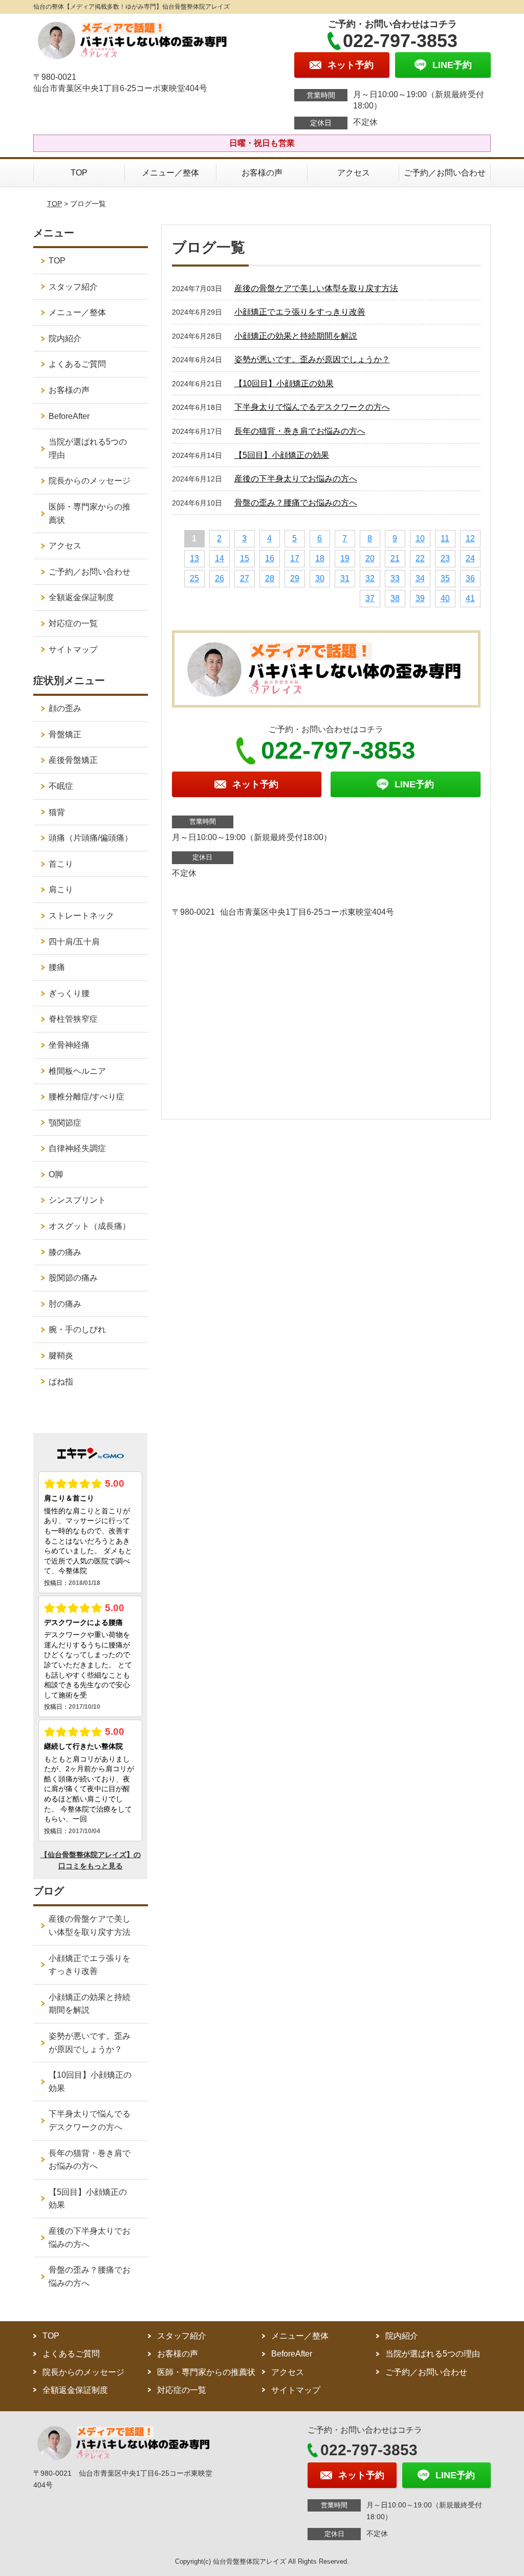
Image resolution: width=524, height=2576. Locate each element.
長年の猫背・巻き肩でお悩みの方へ (300, 431)
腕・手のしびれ (77, 1329)
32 (370, 578)
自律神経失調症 (77, 1148)
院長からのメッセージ (90, 481)
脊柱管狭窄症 (73, 1019)
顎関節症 (65, 1123)
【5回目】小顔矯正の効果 (282, 455)
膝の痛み (65, 1252)
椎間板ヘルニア (77, 1071)
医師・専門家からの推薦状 (90, 513)
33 (395, 578)
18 (320, 558)
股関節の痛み (73, 1278)
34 (420, 578)
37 (370, 598)
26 (220, 578)
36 (470, 578)
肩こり (61, 889)
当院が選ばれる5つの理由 (88, 448)
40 (445, 598)
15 (245, 558)
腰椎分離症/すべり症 (86, 1097)
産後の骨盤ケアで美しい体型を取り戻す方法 (316, 288)
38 (395, 598)
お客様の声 (262, 173)
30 (320, 578)
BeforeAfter (69, 416)
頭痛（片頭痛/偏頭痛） (91, 838)
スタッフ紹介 (73, 287)
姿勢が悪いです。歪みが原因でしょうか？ (312, 359)
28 (270, 578)
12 (470, 538)
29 (295, 578)
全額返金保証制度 (81, 597)
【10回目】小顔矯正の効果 (284, 383)
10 (420, 538)
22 (420, 558)
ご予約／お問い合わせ (445, 173)
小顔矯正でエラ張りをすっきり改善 (300, 312)
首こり (61, 864)
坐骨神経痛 (69, 1045)
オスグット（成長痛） (90, 1226)
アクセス (354, 173)
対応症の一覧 (73, 623)
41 (470, 598)
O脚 (56, 1174)
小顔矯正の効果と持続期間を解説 (296, 336)
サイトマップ (73, 649)
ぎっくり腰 (69, 993)
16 (270, 558)
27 (245, 578)
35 (445, 578)
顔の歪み (65, 708)
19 (345, 558)
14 (220, 558)
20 (370, 558)
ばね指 (61, 1382)
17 (295, 558)
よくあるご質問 (77, 364)
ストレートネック (81, 916)
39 (420, 598)
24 (470, 558)
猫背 (57, 812)
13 (194, 558)
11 (445, 538)
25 (194, 578)
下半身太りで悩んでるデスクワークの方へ (312, 407)
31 (345, 578)
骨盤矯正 (65, 734)
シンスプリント (77, 1200)
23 (445, 558)
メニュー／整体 (170, 173)
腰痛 (57, 967)
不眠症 (61, 786)
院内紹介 (65, 338)
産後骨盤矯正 (73, 760)
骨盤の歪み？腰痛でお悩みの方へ (296, 503)
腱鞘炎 (61, 1356)
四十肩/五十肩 (74, 942)
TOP (79, 173)
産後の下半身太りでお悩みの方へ (296, 479)
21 (395, 558)
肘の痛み (65, 1304)
